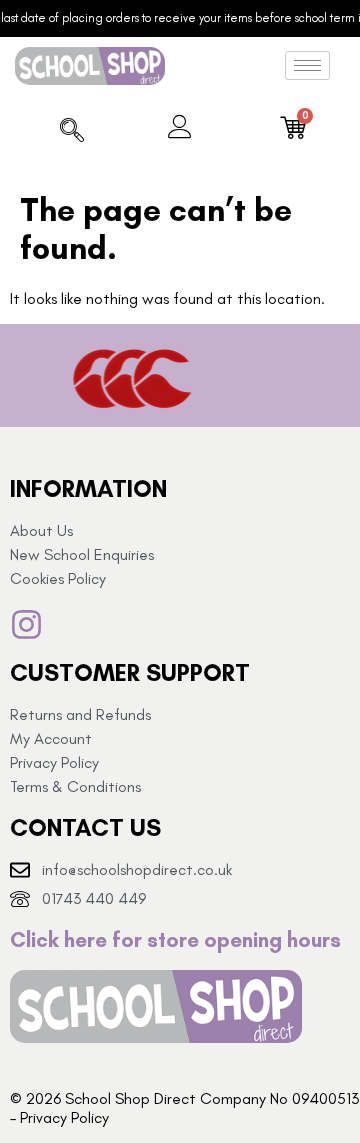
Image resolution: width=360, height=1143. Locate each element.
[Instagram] (26, 624)
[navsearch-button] (71, 132)
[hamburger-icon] (307, 65)
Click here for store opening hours (175, 939)
